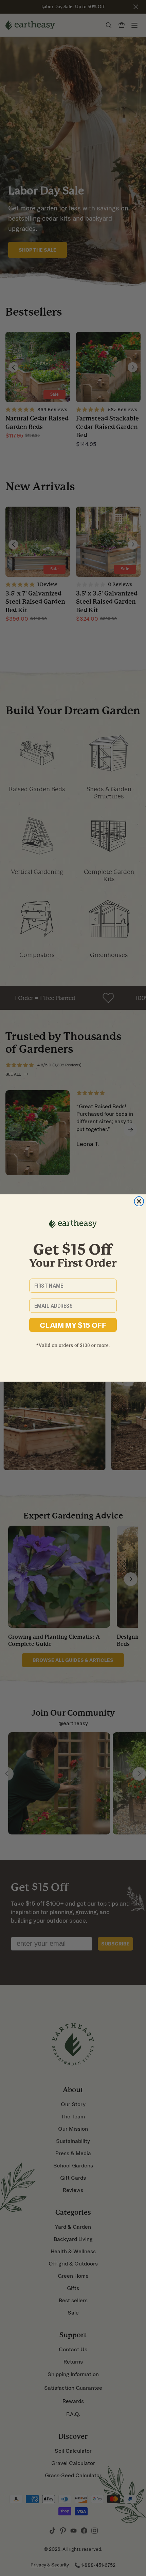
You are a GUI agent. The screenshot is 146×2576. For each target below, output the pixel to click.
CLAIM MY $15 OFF (73, 1325)
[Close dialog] (139, 1202)
